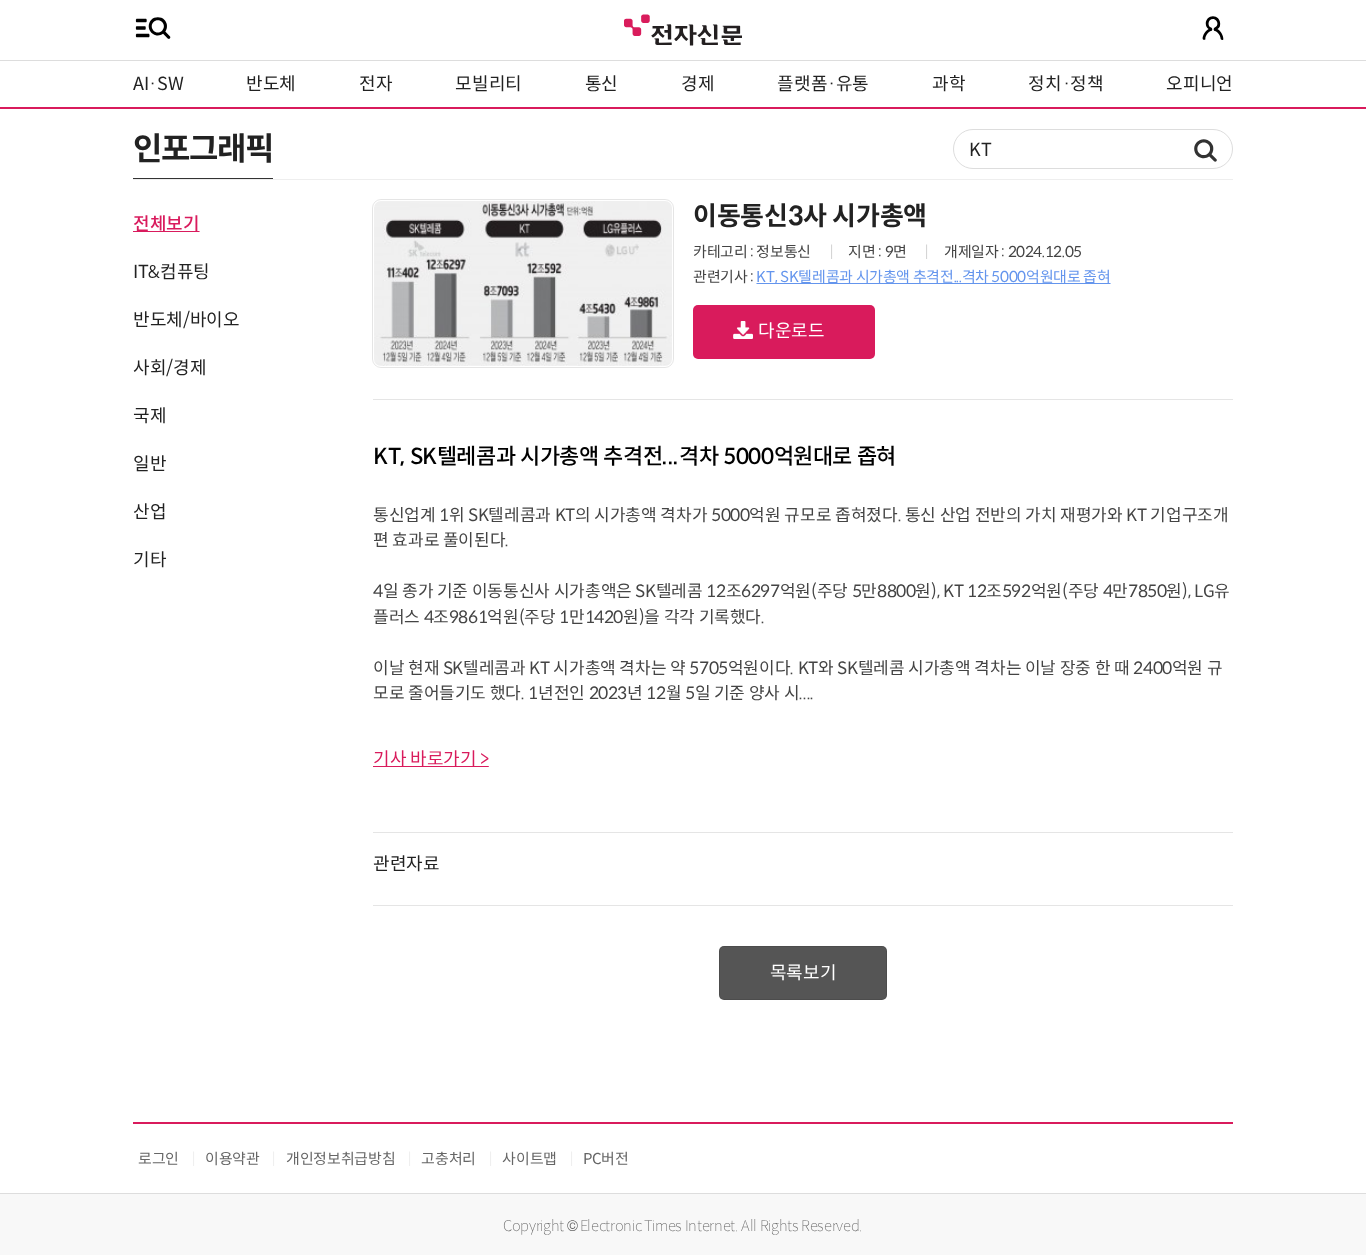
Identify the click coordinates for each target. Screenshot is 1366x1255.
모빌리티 (488, 84)
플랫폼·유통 (823, 84)
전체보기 (166, 224)
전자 (375, 84)
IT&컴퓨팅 (171, 272)
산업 (149, 512)
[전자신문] (683, 27)
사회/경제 (169, 368)
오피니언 (1199, 84)
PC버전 (606, 1158)
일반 (149, 464)
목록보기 (803, 973)
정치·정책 (1065, 84)
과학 (948, 84)
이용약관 (232, 1158)
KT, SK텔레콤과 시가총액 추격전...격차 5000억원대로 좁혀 (933, 276)
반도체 (271, 84)
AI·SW (158, 84)
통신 (601, 84)
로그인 (158, 1158)
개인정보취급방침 (340, 1158)
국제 (149, 416)
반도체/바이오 (186, 320)
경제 (697, 84)
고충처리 (448, 1158)
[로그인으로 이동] (1213, 28)
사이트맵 (529, 1158)
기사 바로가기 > (431, 759)
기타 (149, 560)
